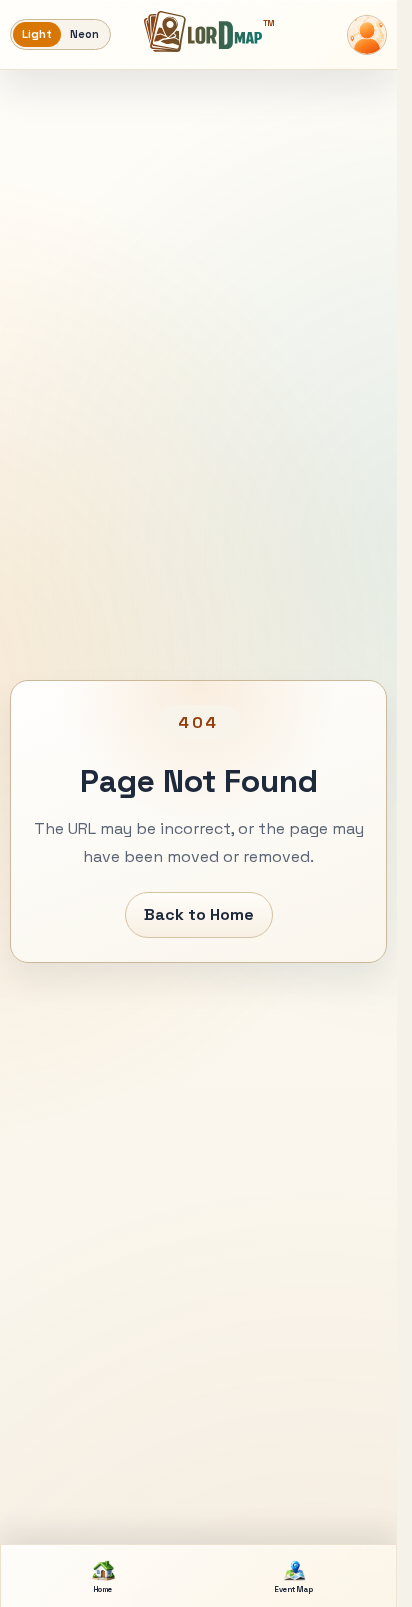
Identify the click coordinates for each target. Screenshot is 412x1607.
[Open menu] (367, 35)
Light (37, 34)
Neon (84, 34)
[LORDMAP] (203, 31)
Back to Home (199, 914)
